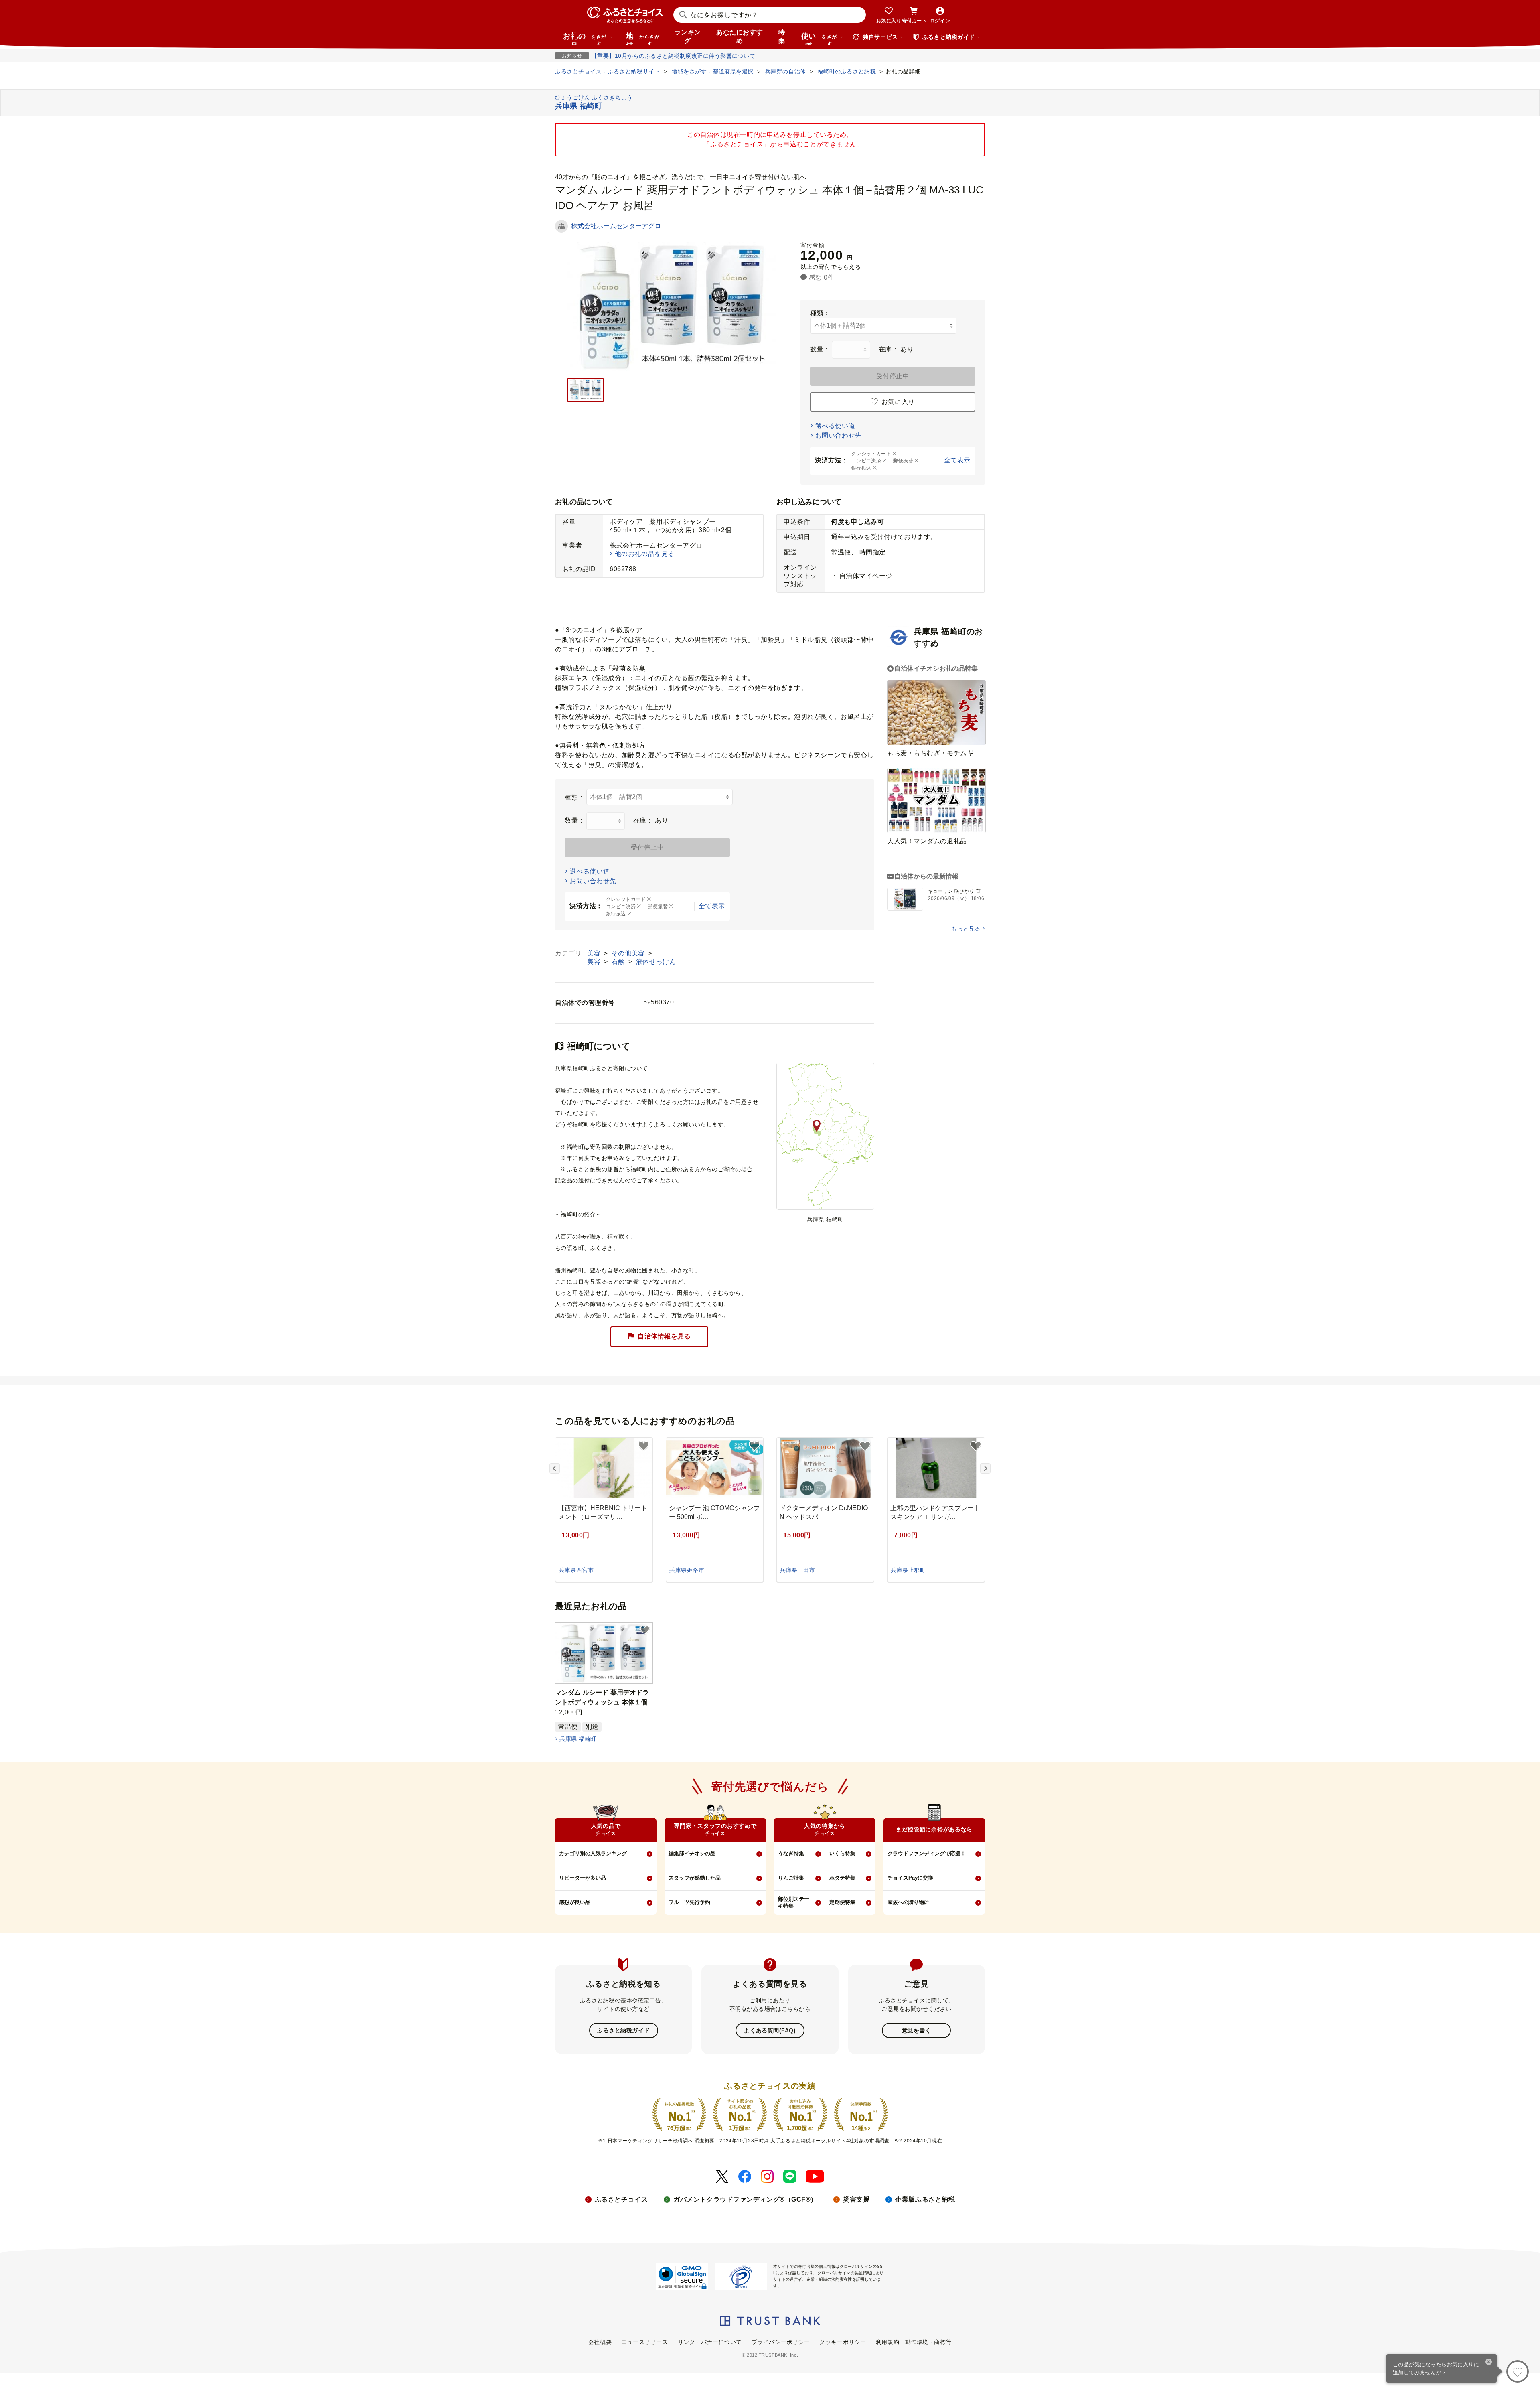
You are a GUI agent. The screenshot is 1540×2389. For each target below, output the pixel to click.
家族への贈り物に (908, 1902)
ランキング (688, 37)
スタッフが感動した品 (695, 1878)
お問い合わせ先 (839, 435)
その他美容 (629, 953)
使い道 (819, 39)
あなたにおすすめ (740, 37)
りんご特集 (791, 1878)
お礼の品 (585, 39)
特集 (782, 37)
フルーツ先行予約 (689, 1902)
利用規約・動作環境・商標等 (914, 2342)
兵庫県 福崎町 (578, 1739)
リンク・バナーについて (710, 2342)
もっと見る (966, 929)
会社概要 (600, 2342)
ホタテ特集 (842, 1878)
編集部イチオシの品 (692, 1853)
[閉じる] (1489, 2363)
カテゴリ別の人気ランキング (593, 1853)
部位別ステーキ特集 (794, 1902)
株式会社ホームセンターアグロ (616, 226)
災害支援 (856, 2199)
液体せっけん (656, 962)
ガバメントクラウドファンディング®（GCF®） (745, 2199)
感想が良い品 (575, 1902)
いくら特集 (842, 1853)
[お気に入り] (1518, 2371)
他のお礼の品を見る (645, 554)
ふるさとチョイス (621, 2199)
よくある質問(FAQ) (770, 2030)
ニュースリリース (644, 2342)
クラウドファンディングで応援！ (927, 1853)
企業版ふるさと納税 (925, 2199)
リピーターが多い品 (583, 1878)
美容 (595, 953)
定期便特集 (842, 1902)
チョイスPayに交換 (910, 1878)
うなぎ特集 (791, 1853)
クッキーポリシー (843, 2342)
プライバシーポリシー (781, 2342)
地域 (643, 39)
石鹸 (619, 962)
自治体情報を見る (664, 1336)
